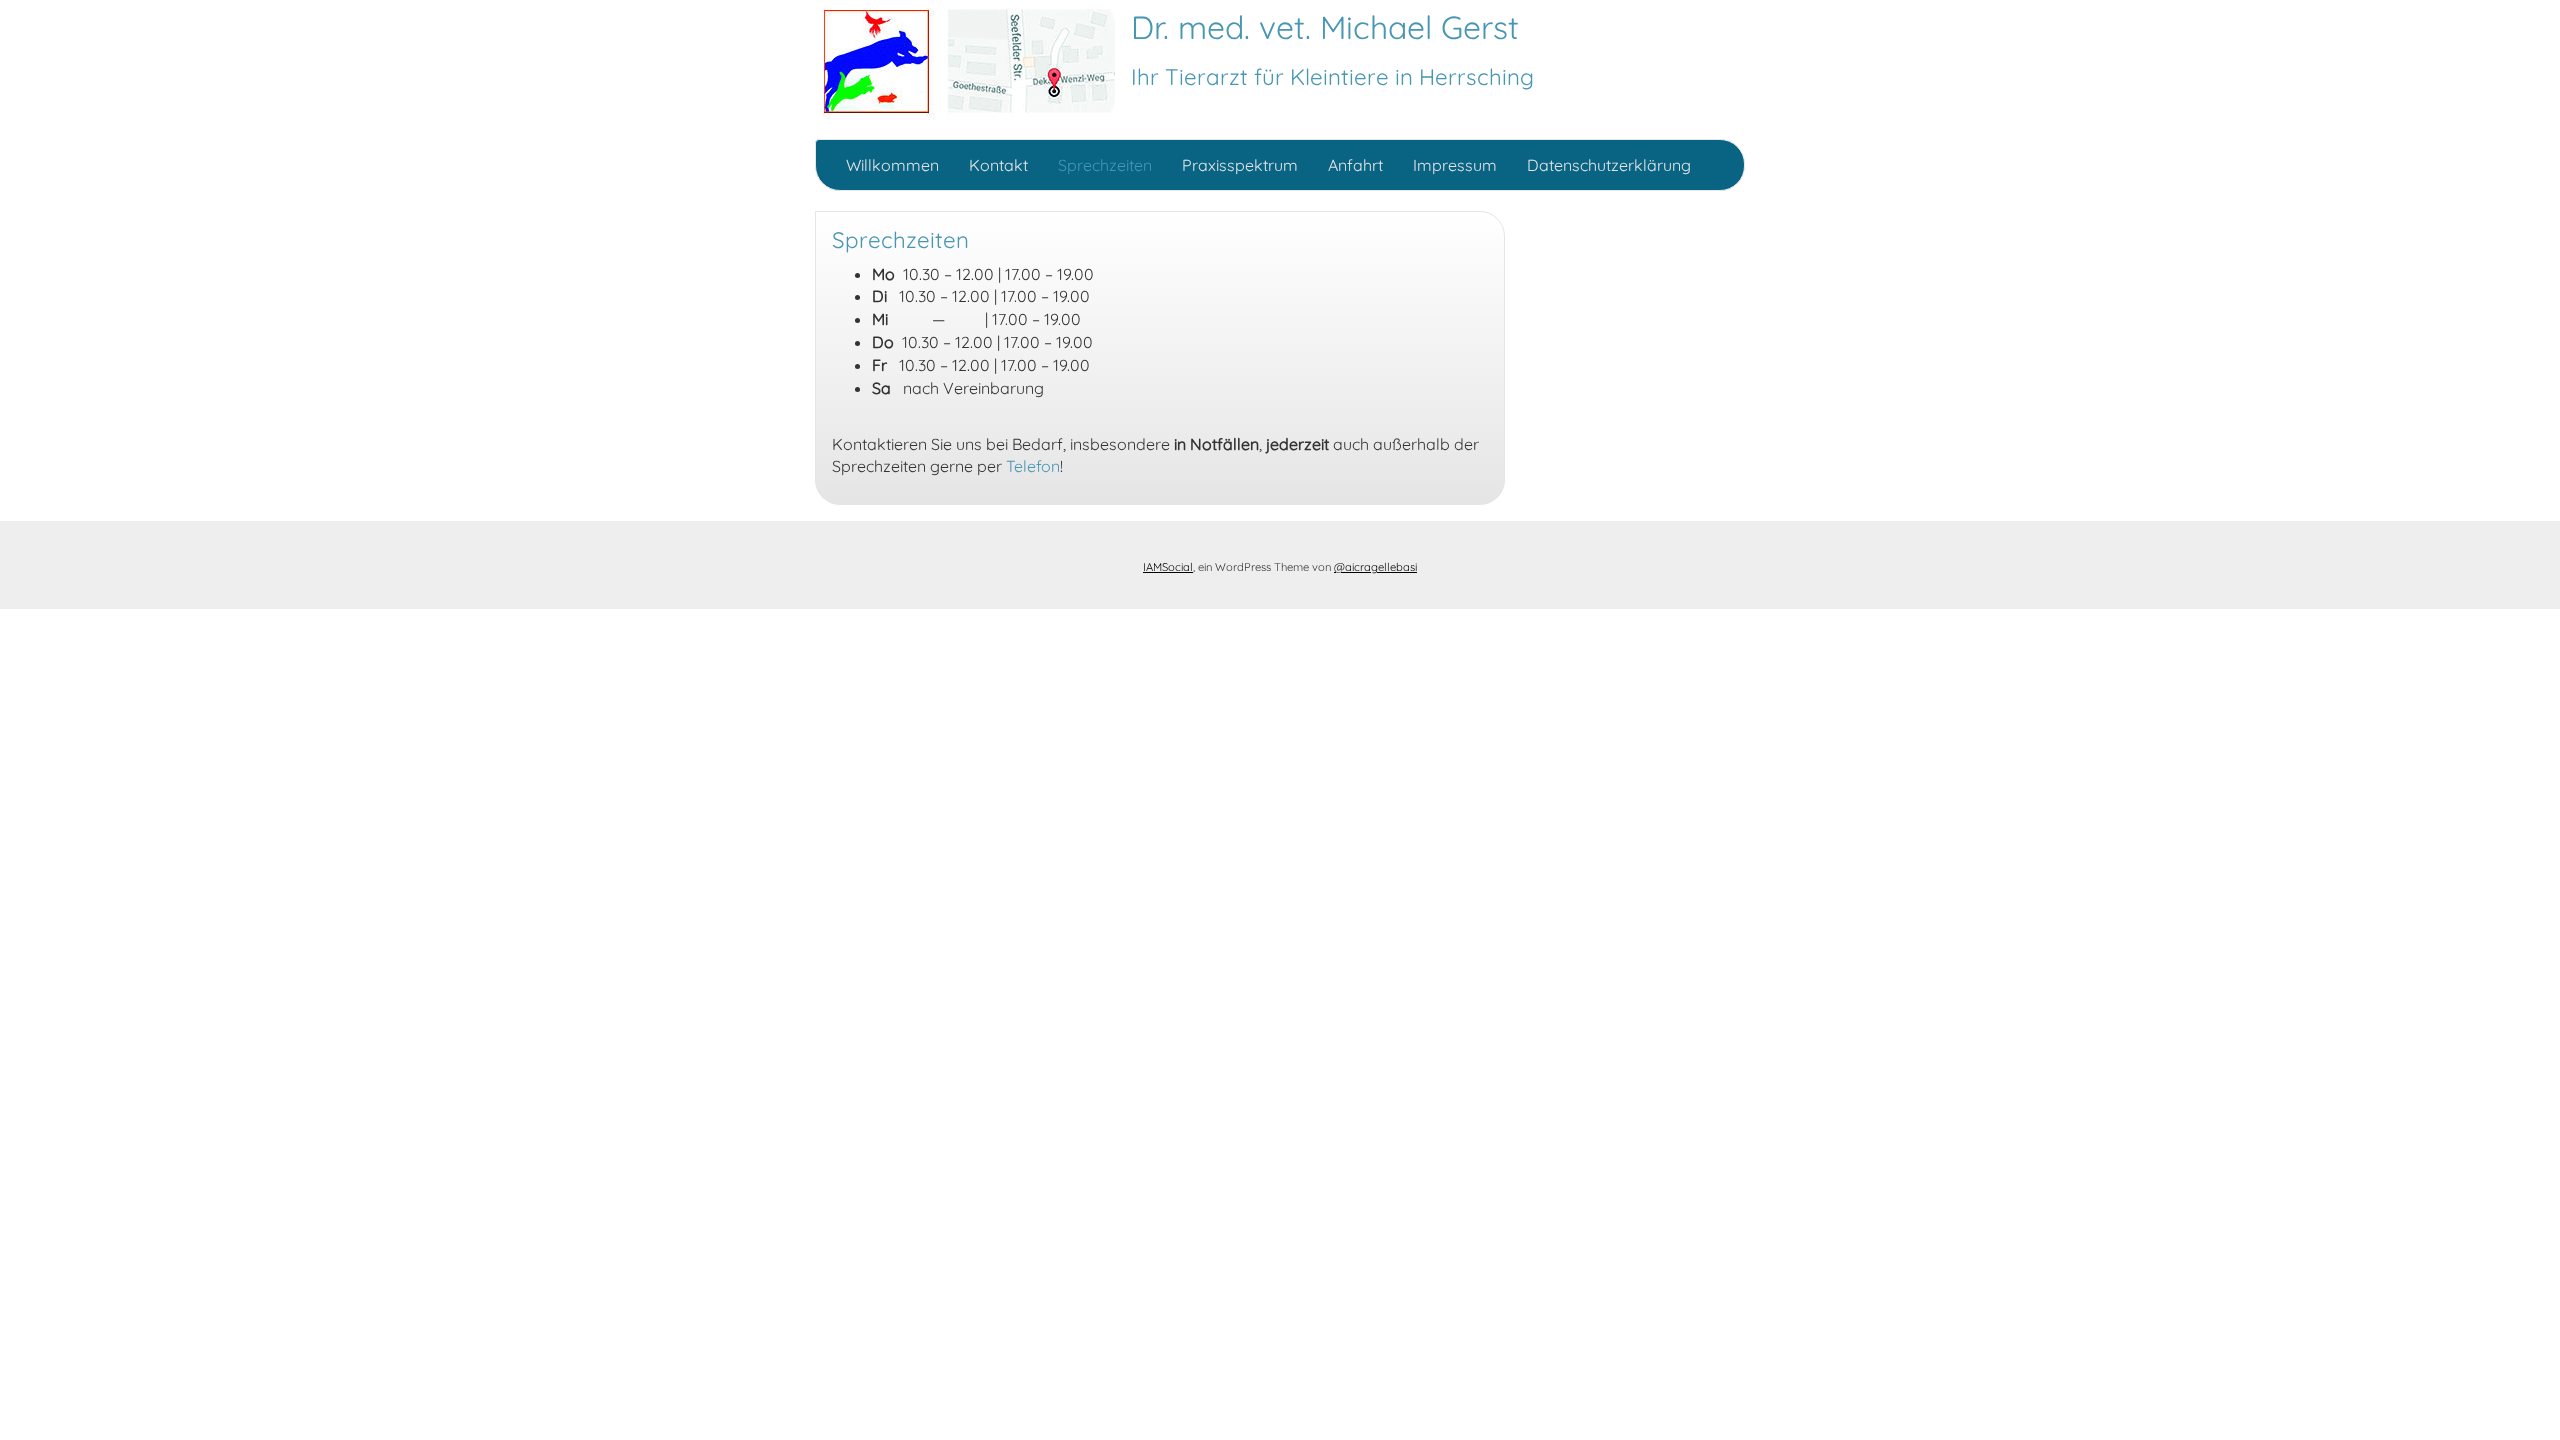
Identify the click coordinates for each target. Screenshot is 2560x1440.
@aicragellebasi (1375, 567)
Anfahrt (1355, 165)
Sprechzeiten (1105, 165)
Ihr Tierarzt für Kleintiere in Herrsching (1332, 77)
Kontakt (998, 165)
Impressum (1455, 165)
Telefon (1033, 466)
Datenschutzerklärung (1609, 165)
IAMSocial (1168, 567)
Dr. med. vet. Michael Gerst (1325, 27)
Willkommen (892, 165)
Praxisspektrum (1240, 165)
